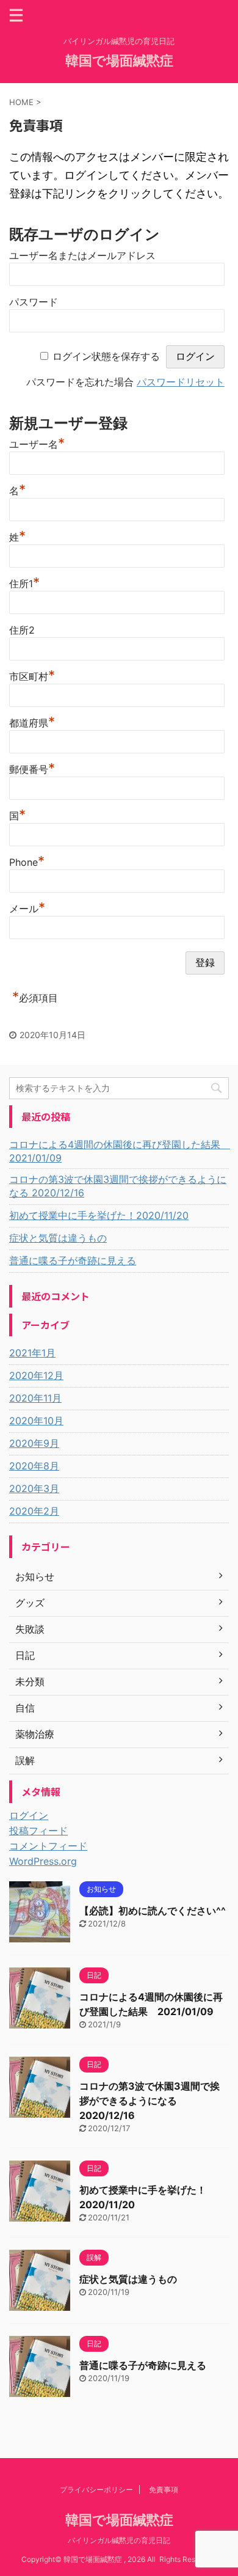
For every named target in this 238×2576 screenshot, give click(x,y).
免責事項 (164, 2490)
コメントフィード (48, 1846)
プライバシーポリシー (96, 2490)
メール (27, 907)
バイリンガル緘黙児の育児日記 (119, 2540)
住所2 (22, 630)
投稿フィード (38, 1831)
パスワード (34, 302)
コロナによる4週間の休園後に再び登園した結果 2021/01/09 (119, 1151)
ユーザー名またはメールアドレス (82, 255)
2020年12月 (36, 1375)
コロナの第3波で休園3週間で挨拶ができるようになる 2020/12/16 (118, 1186)
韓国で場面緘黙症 (119, 60)
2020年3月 (34, 1488)
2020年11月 (35, 1398)
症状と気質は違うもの (58, 1238)
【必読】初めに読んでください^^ (153, 1911)
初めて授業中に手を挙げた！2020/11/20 (99, 1215)
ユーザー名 (37, 443)
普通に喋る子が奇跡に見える (73, 1261)
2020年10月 (36, 1421)
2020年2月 (34, 1511)
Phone (27, 861)
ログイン (29, 1815)
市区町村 (32, 675)
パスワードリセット (181, 382)
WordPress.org (43, 1861)
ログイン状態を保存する (106, 356)
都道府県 (32, 721)
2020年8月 (34, 1466)
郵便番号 (32, 768)
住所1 (24, 582)
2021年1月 (32, 1353)
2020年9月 (34, 1443)
